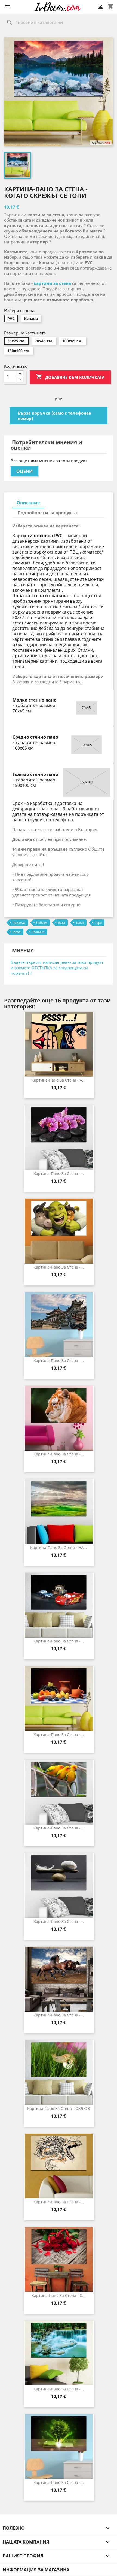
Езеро (16, 932)
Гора (98, 922)
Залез (80, 922)
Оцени (24, 471)
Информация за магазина (36, 2570)
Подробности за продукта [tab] (47, 513)
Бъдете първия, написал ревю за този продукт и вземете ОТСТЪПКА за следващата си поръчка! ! (57, 968)
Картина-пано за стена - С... (59, 2295)
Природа (19, 922)
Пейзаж (42, 922)
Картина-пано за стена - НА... (59, 1547)
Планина (38, 932)
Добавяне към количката (70, 377)
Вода (61, 922)
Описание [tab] (28, 503)
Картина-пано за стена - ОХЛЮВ (59, 2108)
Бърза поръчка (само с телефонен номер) (55, 416)
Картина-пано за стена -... (59, 1174)
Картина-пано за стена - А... (59, 1080)
